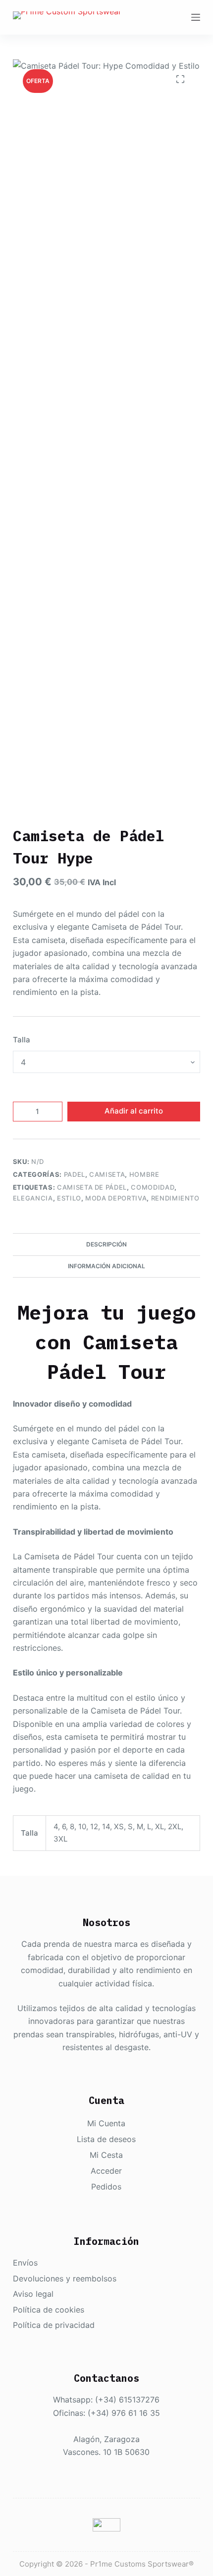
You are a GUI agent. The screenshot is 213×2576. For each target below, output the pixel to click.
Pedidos (106, 2187)
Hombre (144, 1174)
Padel (75, 1174)
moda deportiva (116, 1198)
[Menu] (196, 17)
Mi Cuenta (106, 2123)
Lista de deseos (106, 2139)
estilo (69, 1198)
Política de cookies (49, 2310)
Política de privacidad (54, 2325)
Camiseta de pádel (92, 1187)
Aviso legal (33, 2294)
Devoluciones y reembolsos (65, 2278)
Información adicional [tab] (106, 1266)
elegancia (33, 1198)
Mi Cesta (106, 2155)
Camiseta (107, 1174)
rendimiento (175, 1198)
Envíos (25, 2263)
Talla (22, 1040)
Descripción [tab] (106, 1244)
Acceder (106, 2171)
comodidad (153, 1187)
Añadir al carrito (134, 1111)
